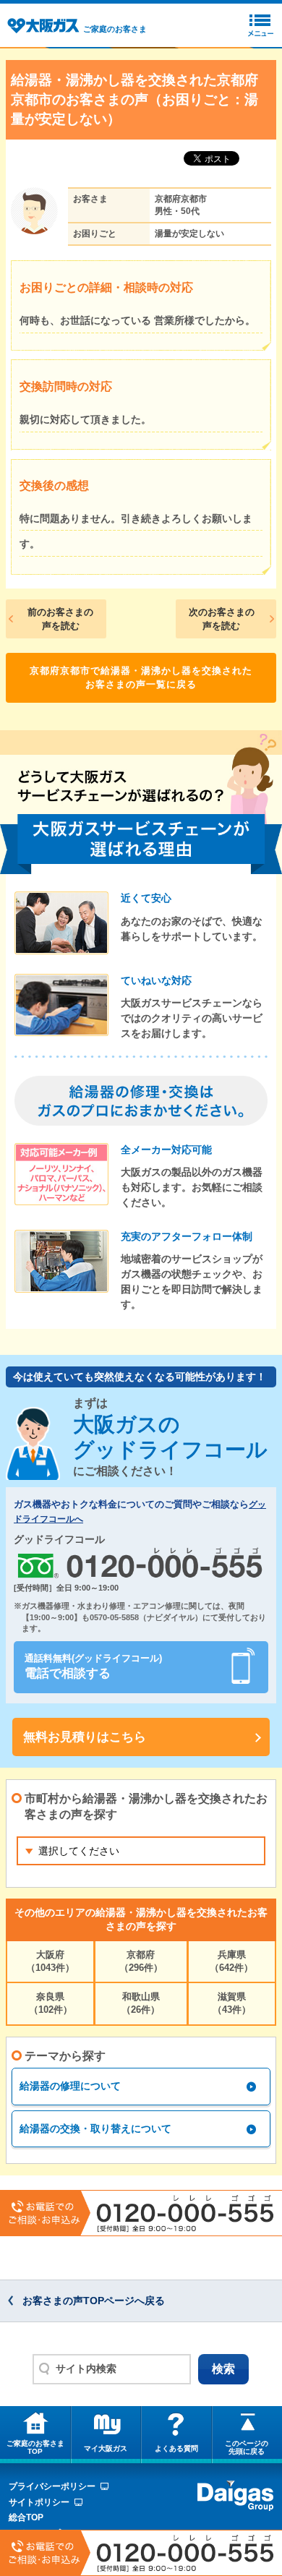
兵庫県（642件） (231, 1961)
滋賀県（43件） (232, 2003)
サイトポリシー (39, 2502)
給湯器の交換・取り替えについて (95, 2128)
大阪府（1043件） (50, 1961)
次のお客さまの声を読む (222, 619)
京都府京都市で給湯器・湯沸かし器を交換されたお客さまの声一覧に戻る (141, 678)
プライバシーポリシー (52, 2486)
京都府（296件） (141, 1961)
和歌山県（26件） (141, 2003)
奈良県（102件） (51, 2003)
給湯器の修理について (70, 2086)
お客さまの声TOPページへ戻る (94, 2301)
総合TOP (26, 2517)
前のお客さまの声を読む (60, 619)
